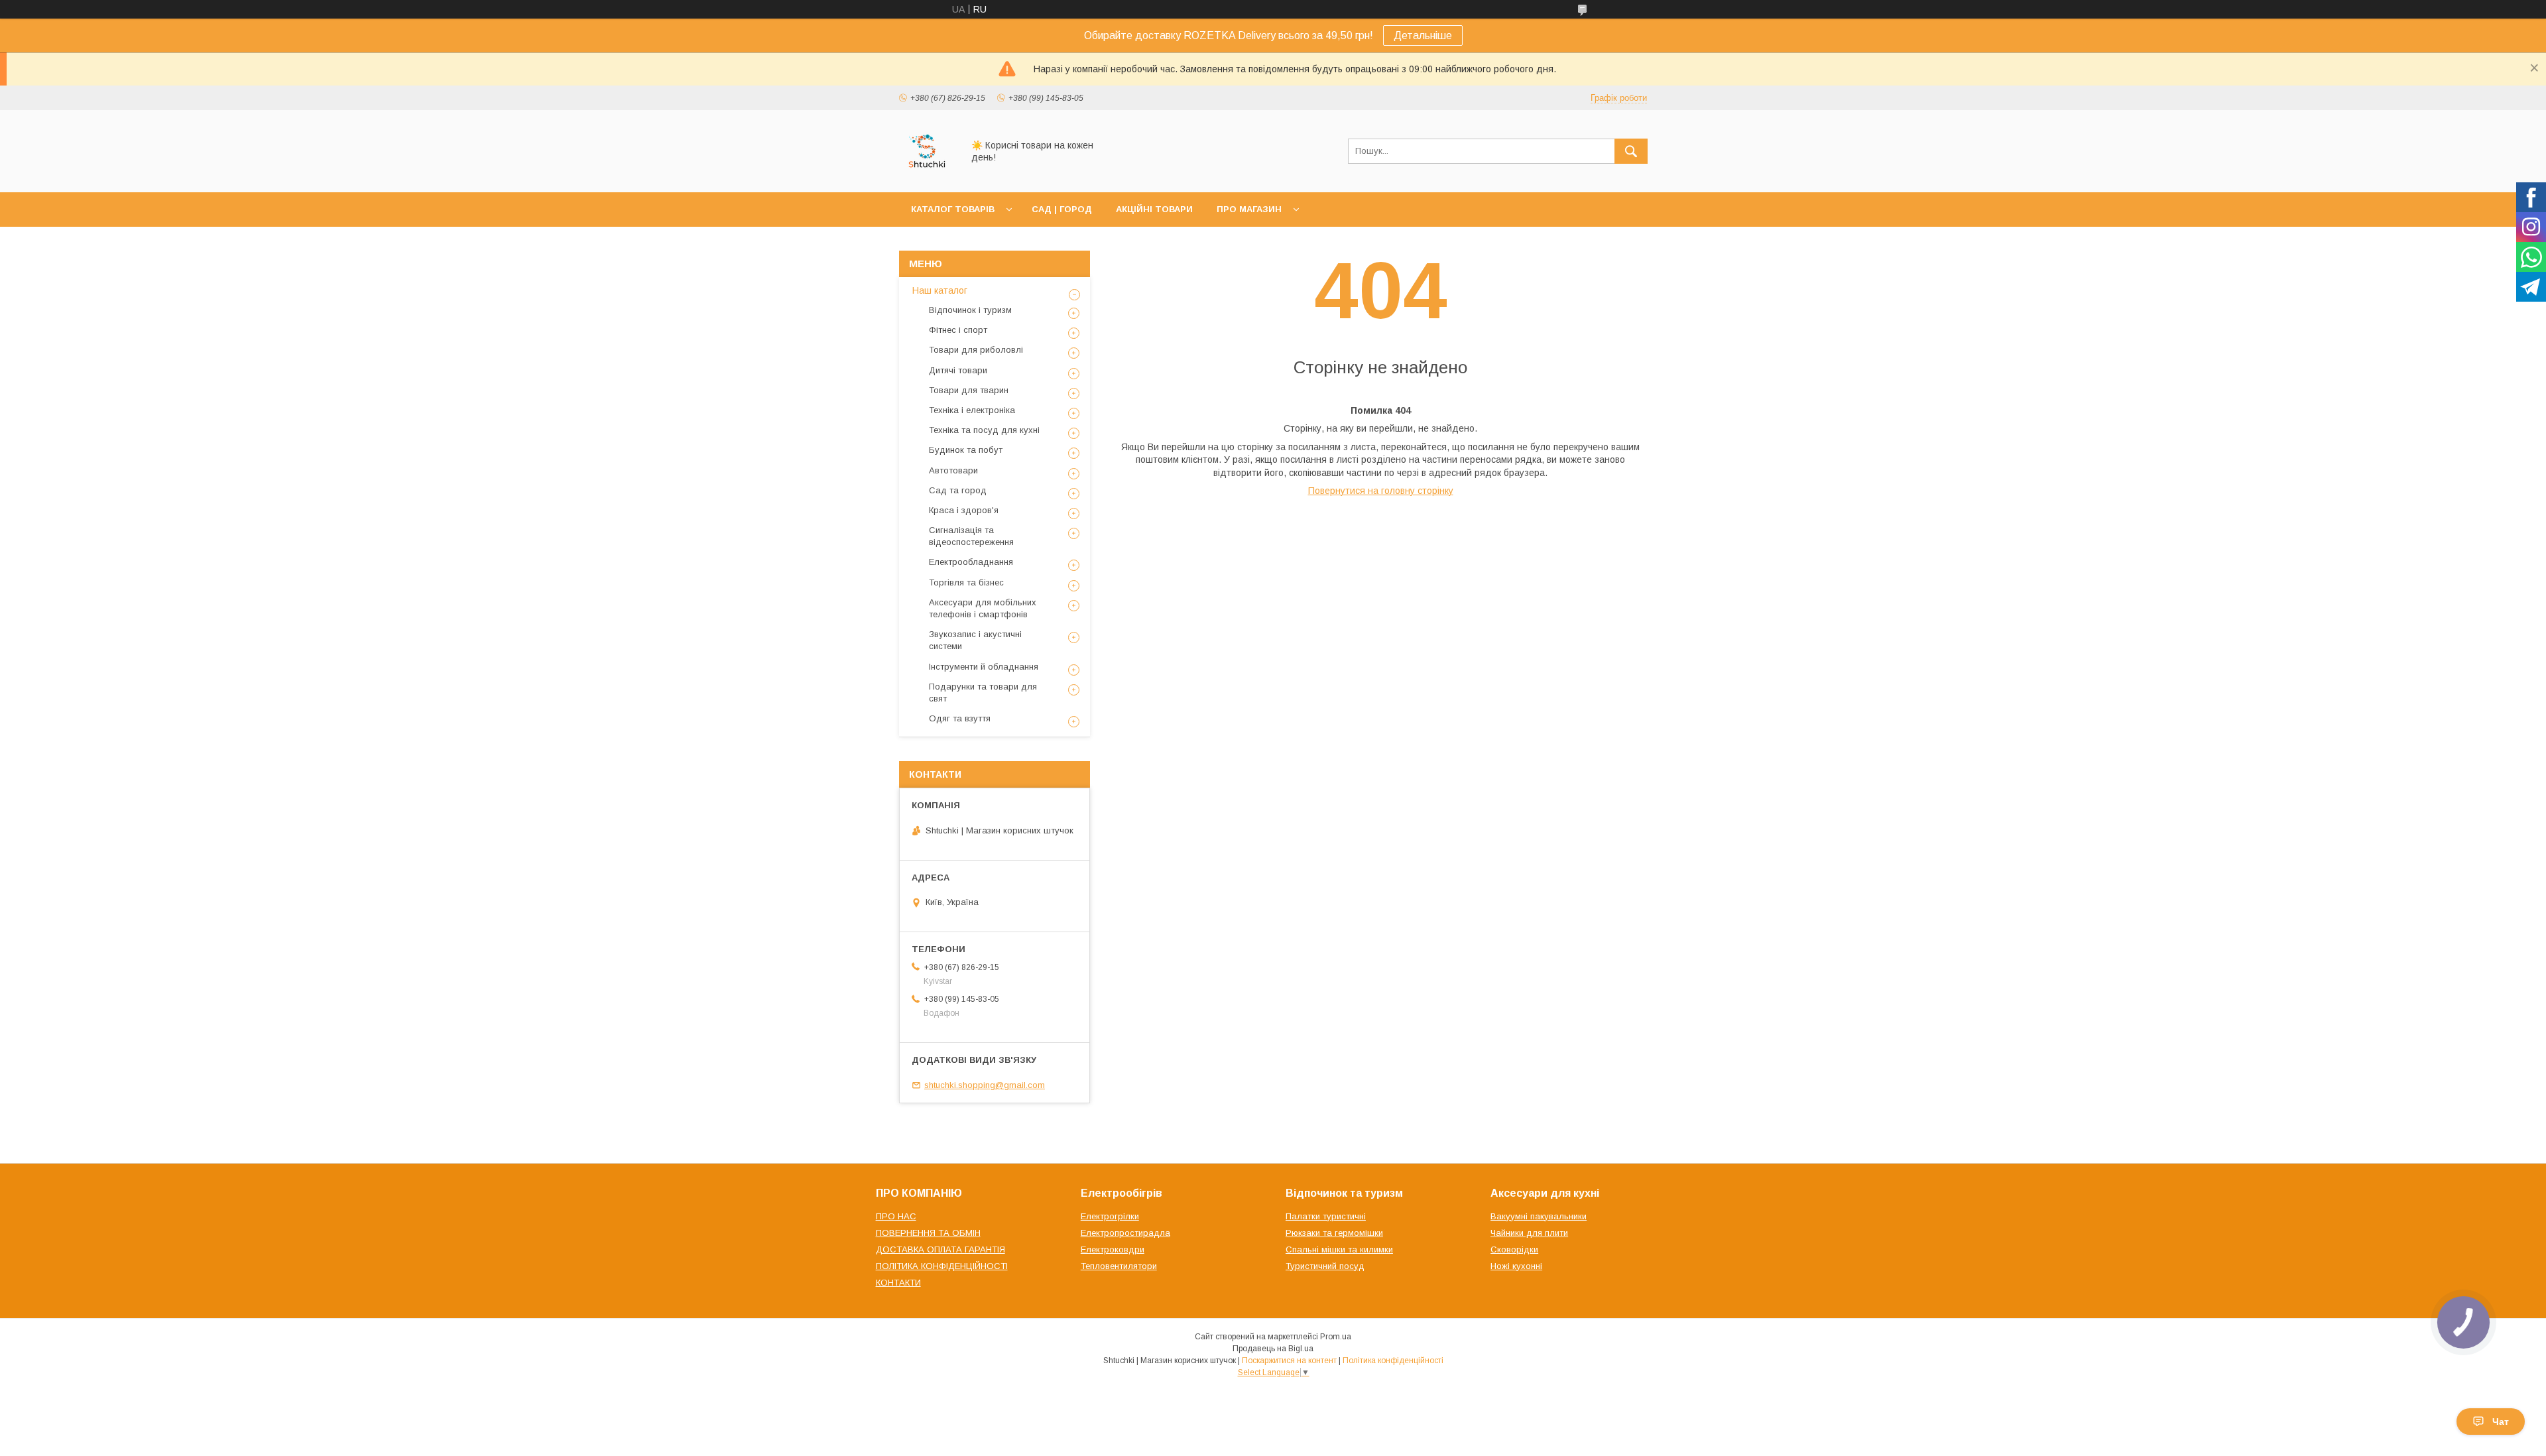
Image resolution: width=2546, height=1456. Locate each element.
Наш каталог (940, 290)
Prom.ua (1336, 1337)
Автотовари (953, 470)
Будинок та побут (966, 450)
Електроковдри (1113, 1249)
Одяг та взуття (960, 718)
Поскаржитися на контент (1289, 1361)
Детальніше (1423, 35)
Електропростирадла (1125, 1233)
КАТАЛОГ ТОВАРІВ (953, 209)
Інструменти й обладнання (984, 667)
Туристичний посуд (1325, 1266)
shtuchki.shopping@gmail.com (985, 1085)
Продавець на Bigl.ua (1273, 1349)
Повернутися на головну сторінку (1381, 491)
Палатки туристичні (1326, 1216)
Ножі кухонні (1516, 1266)
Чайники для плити (1529, 1233)
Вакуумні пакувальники (1539, 1216)
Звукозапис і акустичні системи (975, 640)
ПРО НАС (896, 1216)
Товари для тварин (969, 390)
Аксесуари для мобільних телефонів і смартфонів (983, 608)
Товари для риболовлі (976, 350)
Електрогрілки (1110, 1216)
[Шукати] (1631, 151)
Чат (2501, 1422)
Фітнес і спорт (958, 330)
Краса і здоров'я (964, 510)
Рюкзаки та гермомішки (1334, 1233)
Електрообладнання (971, 562)
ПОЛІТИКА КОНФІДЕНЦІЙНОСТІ (942, 1266)
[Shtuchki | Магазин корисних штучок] (927, 175)
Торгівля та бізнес (966, 582)
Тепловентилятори (1119, 1266)
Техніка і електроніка (972, 410)
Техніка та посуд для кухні (984, 430)
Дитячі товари (958, 370)
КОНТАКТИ (898, 1283)
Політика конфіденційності (1393, 1361)
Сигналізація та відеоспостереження (971, 536)
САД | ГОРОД (1062, 209)
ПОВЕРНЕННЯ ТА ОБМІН (928, 1233)
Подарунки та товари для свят (983, 693)
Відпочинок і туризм (970, 310)
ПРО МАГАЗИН (1249, 209)
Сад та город (958, 490)
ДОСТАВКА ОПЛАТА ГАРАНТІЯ (940, 1249)
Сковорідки (1514, 1249)
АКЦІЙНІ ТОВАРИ (1154, 209)
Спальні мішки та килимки (1339, 1249)
